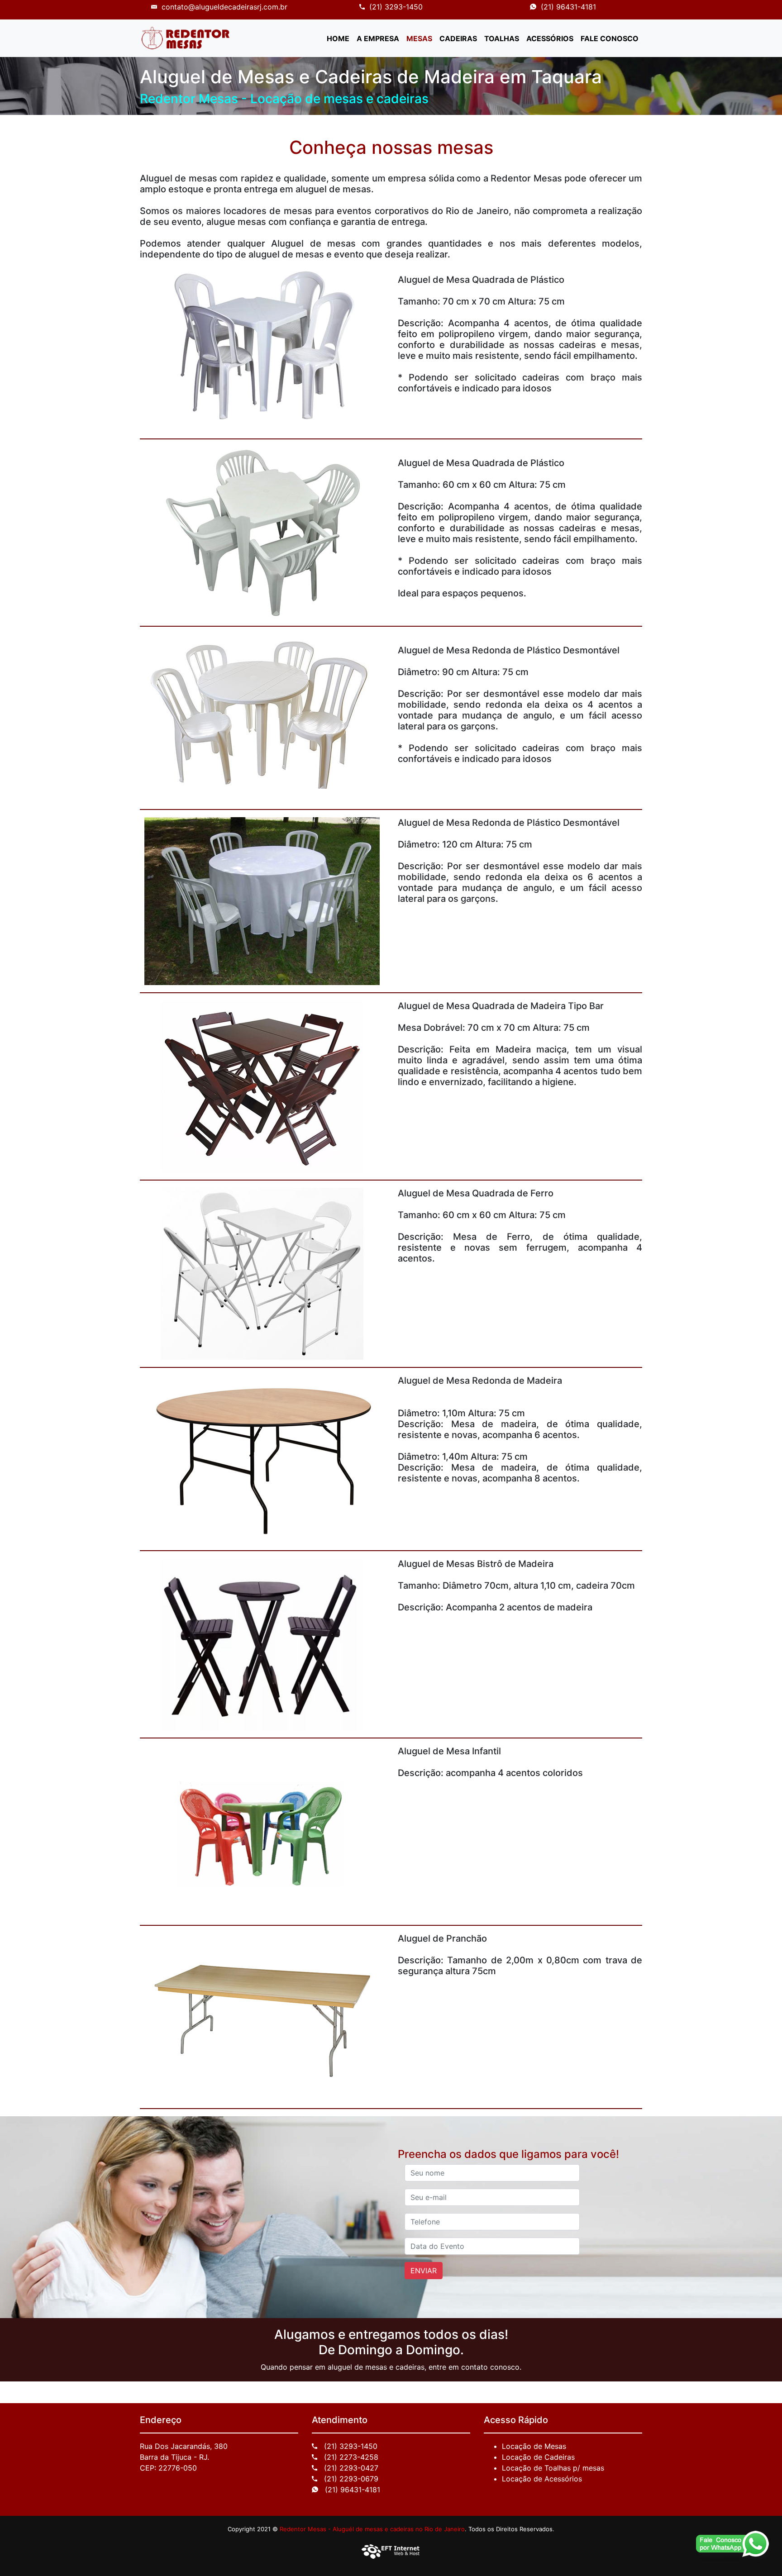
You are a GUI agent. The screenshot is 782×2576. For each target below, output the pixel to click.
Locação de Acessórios (542, 2479)
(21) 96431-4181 (568, 7)
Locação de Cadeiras (538, 2457)
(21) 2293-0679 (350, 2479)
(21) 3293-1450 (396, 7)
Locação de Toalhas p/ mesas (553, 2468)
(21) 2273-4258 (350, 2457)
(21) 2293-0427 (350, 2468)
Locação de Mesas (534, 2446)
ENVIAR (424, 2271)
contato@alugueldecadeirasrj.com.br (224, 7)
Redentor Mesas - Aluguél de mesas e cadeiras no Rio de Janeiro (372, 2529)
